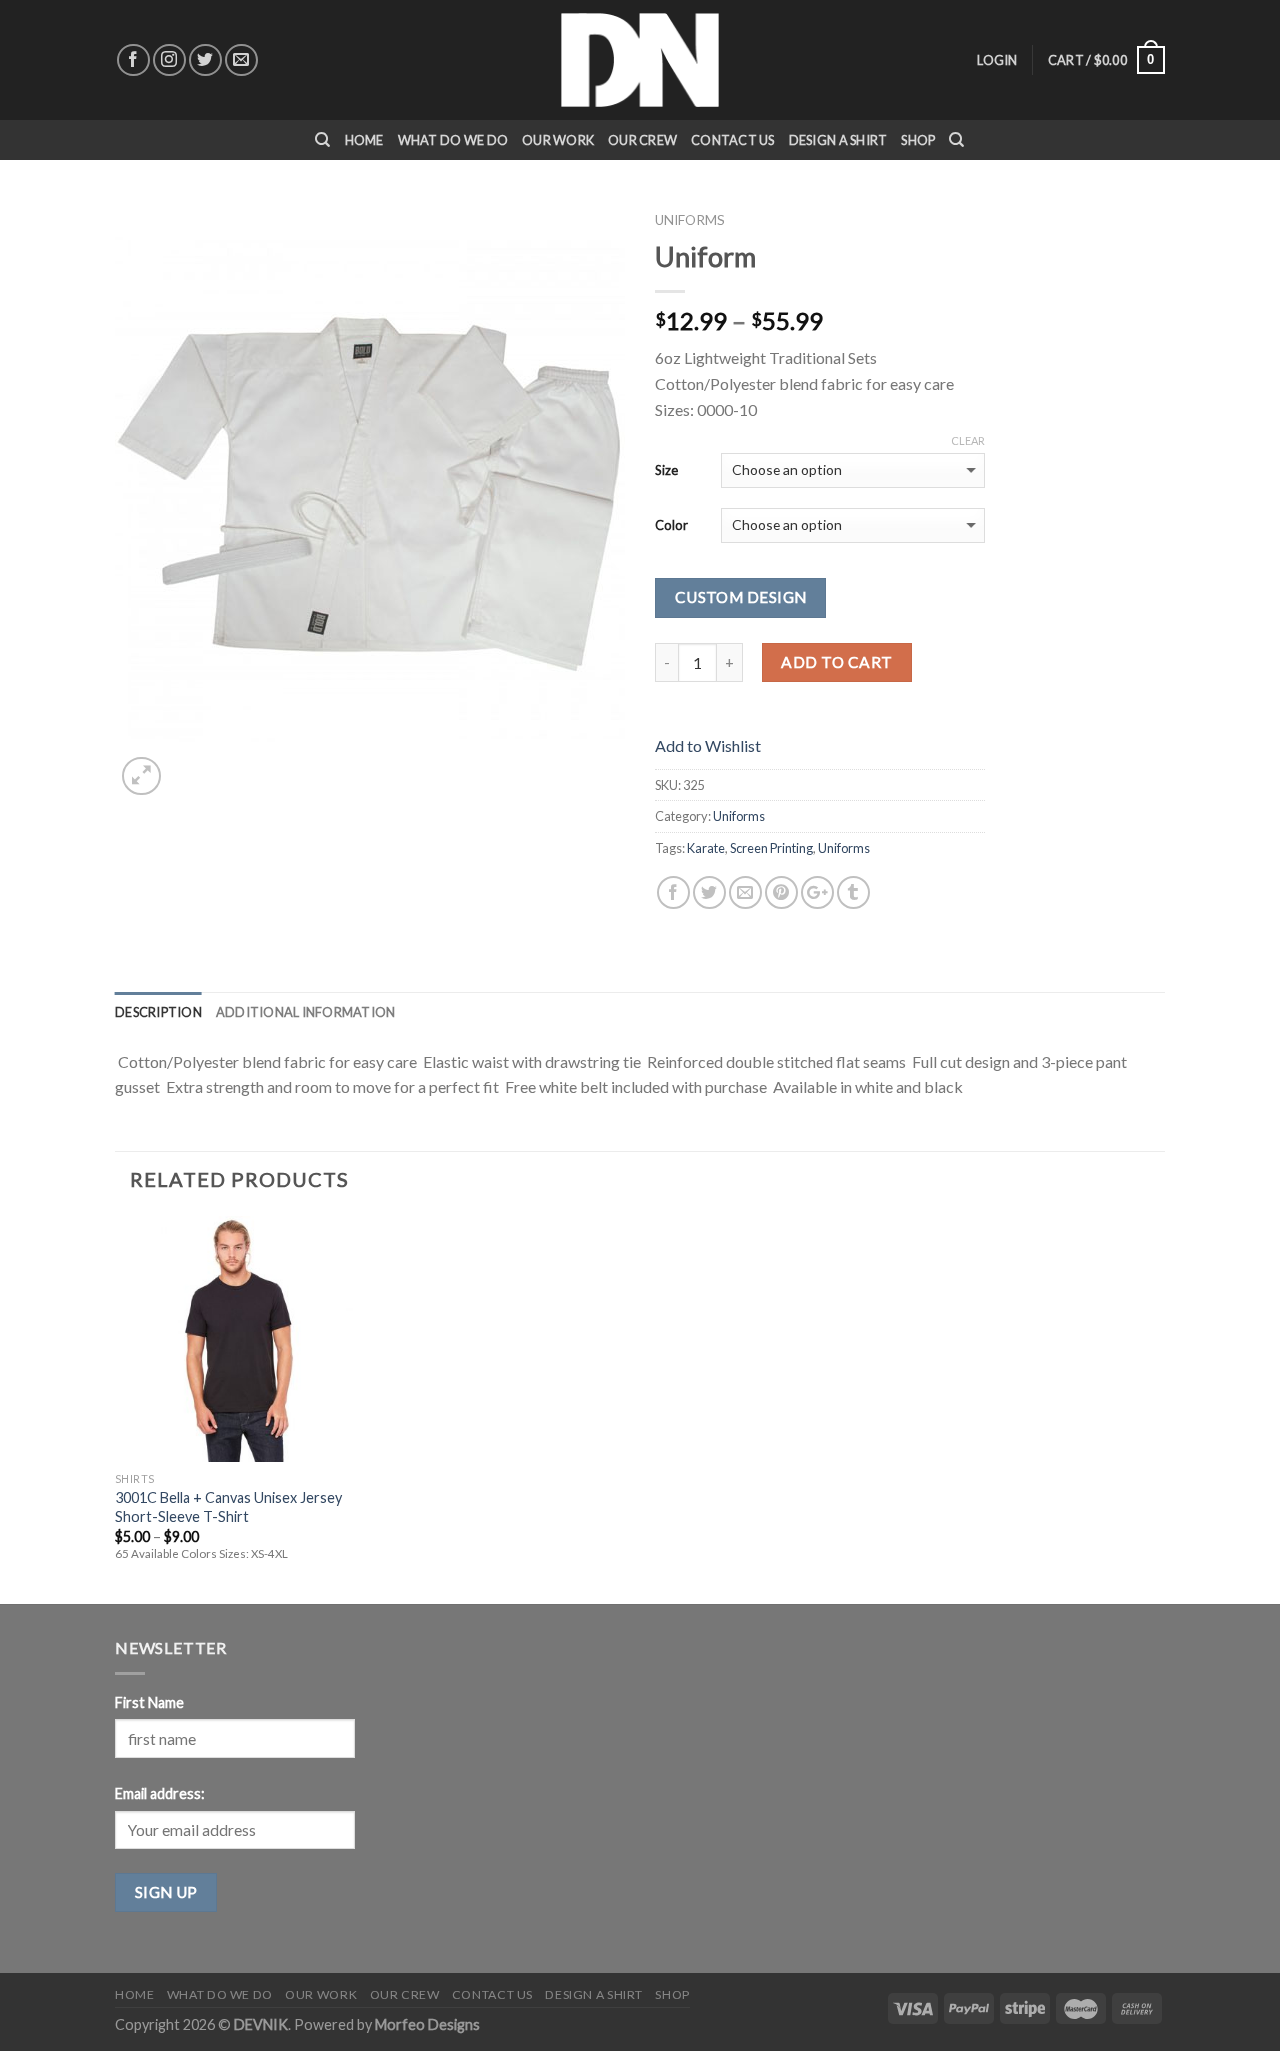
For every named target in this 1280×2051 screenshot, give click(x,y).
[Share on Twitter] (709, 892)
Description (158, 1012)
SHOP (918, 140)
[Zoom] (141, 776)
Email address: (160, 1793)
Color (671, 525)
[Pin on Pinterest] (781, 892)
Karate (706, 848)
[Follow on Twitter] (205, 60)
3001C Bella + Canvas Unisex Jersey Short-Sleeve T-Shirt (228, 1507)
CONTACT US (733, 140)
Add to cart (836, 662)
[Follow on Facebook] (133, 60)
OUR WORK (558, 140)
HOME (364, 140)
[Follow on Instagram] (169, 60)
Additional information (306, 1012)
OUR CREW (642, 140)
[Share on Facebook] (673, 892)
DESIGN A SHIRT (838, 140)
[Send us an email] (241, 60)
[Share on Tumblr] (853, 892)
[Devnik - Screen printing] (640, 60)
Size (666, 470)
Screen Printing (771, 848)
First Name (149, 1702)
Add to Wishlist (708, 745)
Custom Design (741, 597)
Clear (968, 440)
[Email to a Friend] (745, 892)
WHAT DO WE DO (453, 140)
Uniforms (690, 220)
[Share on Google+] (817, 892)
